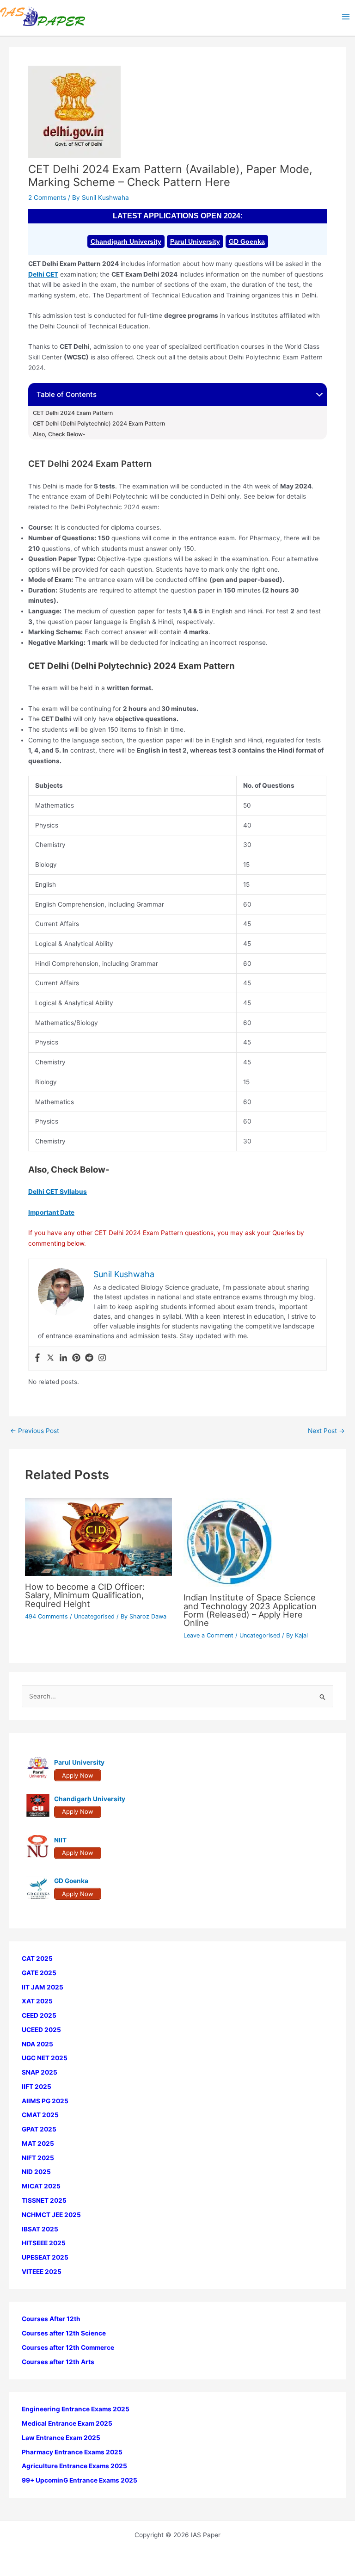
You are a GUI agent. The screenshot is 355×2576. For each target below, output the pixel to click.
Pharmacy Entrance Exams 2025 (72, 2452)
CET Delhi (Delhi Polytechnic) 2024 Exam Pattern (100, 424)
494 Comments (46, 1616)
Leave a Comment (208, 1635)
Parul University (195, 241)
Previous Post (35, 1431)
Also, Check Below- (59, 434)
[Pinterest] (76, 1358)
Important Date (51, 1212)
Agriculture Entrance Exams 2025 (74, 2466)
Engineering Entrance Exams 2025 (76, 2409)
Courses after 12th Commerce (68, 2347)
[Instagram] (102, 1358)
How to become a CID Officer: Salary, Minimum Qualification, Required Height (85, 1595)
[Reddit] (89, 1358)
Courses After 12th (51, 2319)
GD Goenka (247, 241)
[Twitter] (50, 1358)
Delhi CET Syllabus (58, 1192)
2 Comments (47, 198)
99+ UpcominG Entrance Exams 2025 (80, 2480)
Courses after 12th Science (64, 2333)
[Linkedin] (63, 1358)
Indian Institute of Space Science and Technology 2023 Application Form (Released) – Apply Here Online (250, 1610)
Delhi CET (43, 274)
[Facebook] (37, 1358)
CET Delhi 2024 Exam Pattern (73, 413)
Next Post (326, 1431)
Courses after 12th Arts (58, 2362)
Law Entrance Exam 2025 (61, 2438)
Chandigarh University (126, 241)
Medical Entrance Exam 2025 (67, 2423)
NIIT (60, 1840)
